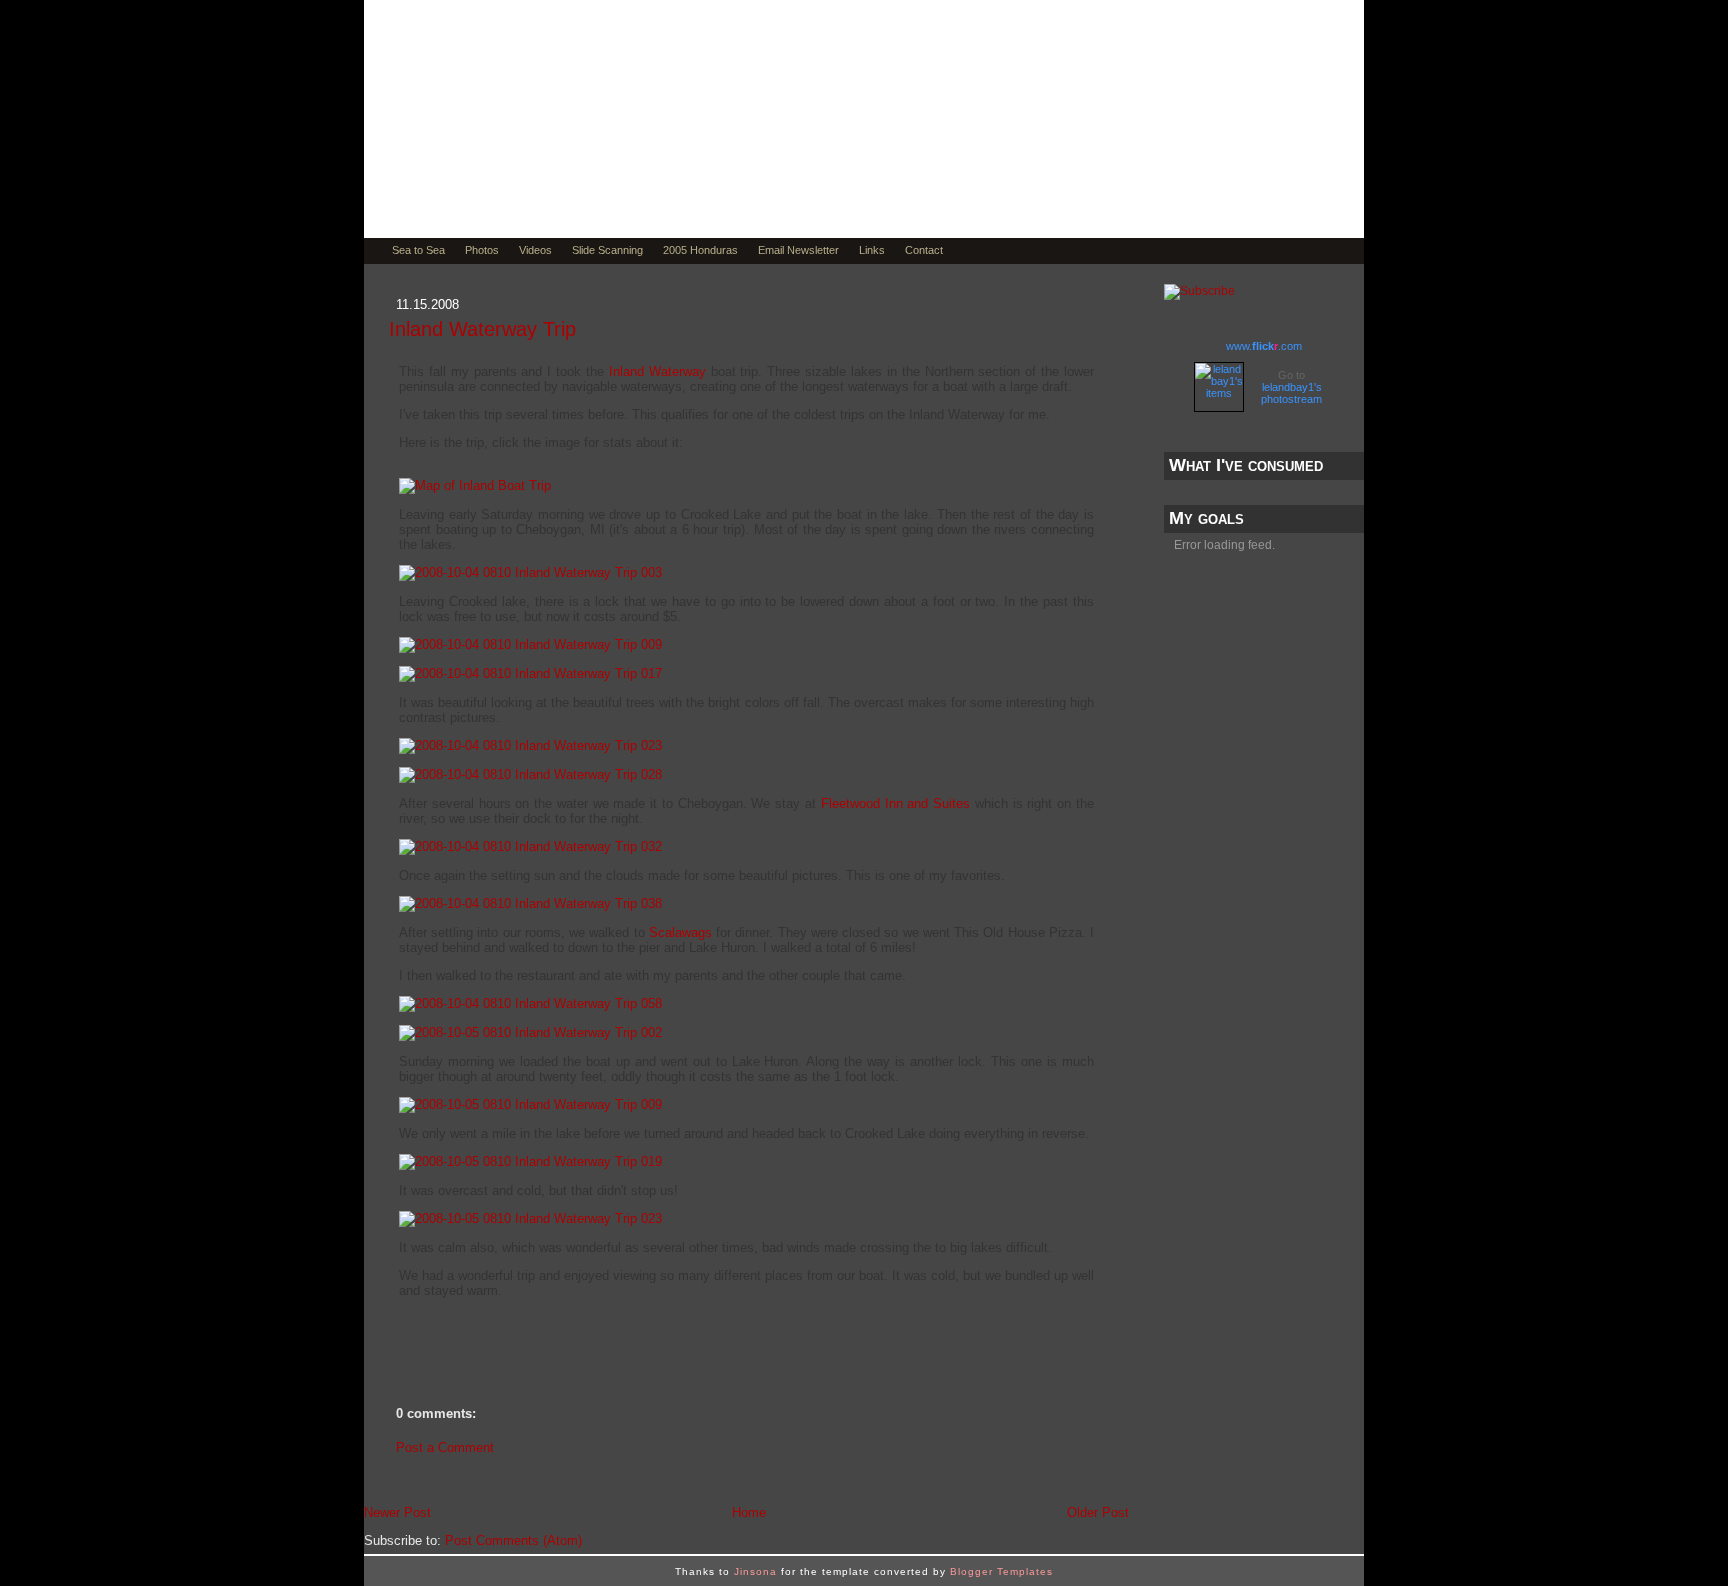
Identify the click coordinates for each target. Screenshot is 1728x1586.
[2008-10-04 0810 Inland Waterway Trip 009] (530, 644)
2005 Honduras (700, 250)
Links (872, 250)
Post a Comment (445, 1447)
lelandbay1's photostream (1291, 393)
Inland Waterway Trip (482, 329)
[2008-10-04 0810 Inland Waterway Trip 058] (530, 1003)
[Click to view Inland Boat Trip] (475, 485)
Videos (535, 250)
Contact (924, 250)
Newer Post (397, 1512)
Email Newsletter (798, 250)
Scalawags (680, 932)
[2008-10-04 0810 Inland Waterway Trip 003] (530, 572)
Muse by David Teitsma (609, 172)
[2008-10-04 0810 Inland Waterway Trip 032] (530, 846)
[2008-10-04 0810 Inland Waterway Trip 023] (530, 745)
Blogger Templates (1001, 1571)
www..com (1264, 346)
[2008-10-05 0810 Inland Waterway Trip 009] (530, 1104)
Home (749, 1512)
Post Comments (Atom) (513, 1540)
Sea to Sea (418, 250)
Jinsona (755, 1571)
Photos (482, 250)
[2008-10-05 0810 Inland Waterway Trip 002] (530, 1032)
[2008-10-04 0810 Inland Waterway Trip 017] (530, 673)
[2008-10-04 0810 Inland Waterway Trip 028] (530, 774)
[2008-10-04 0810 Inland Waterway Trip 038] (530, 903)
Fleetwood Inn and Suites (895, 803)
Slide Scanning (607, 250)
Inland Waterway (657, 371)
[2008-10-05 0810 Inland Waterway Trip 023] (530, 1218)
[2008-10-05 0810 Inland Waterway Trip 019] (530, 1161)
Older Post (1098, 1512)
